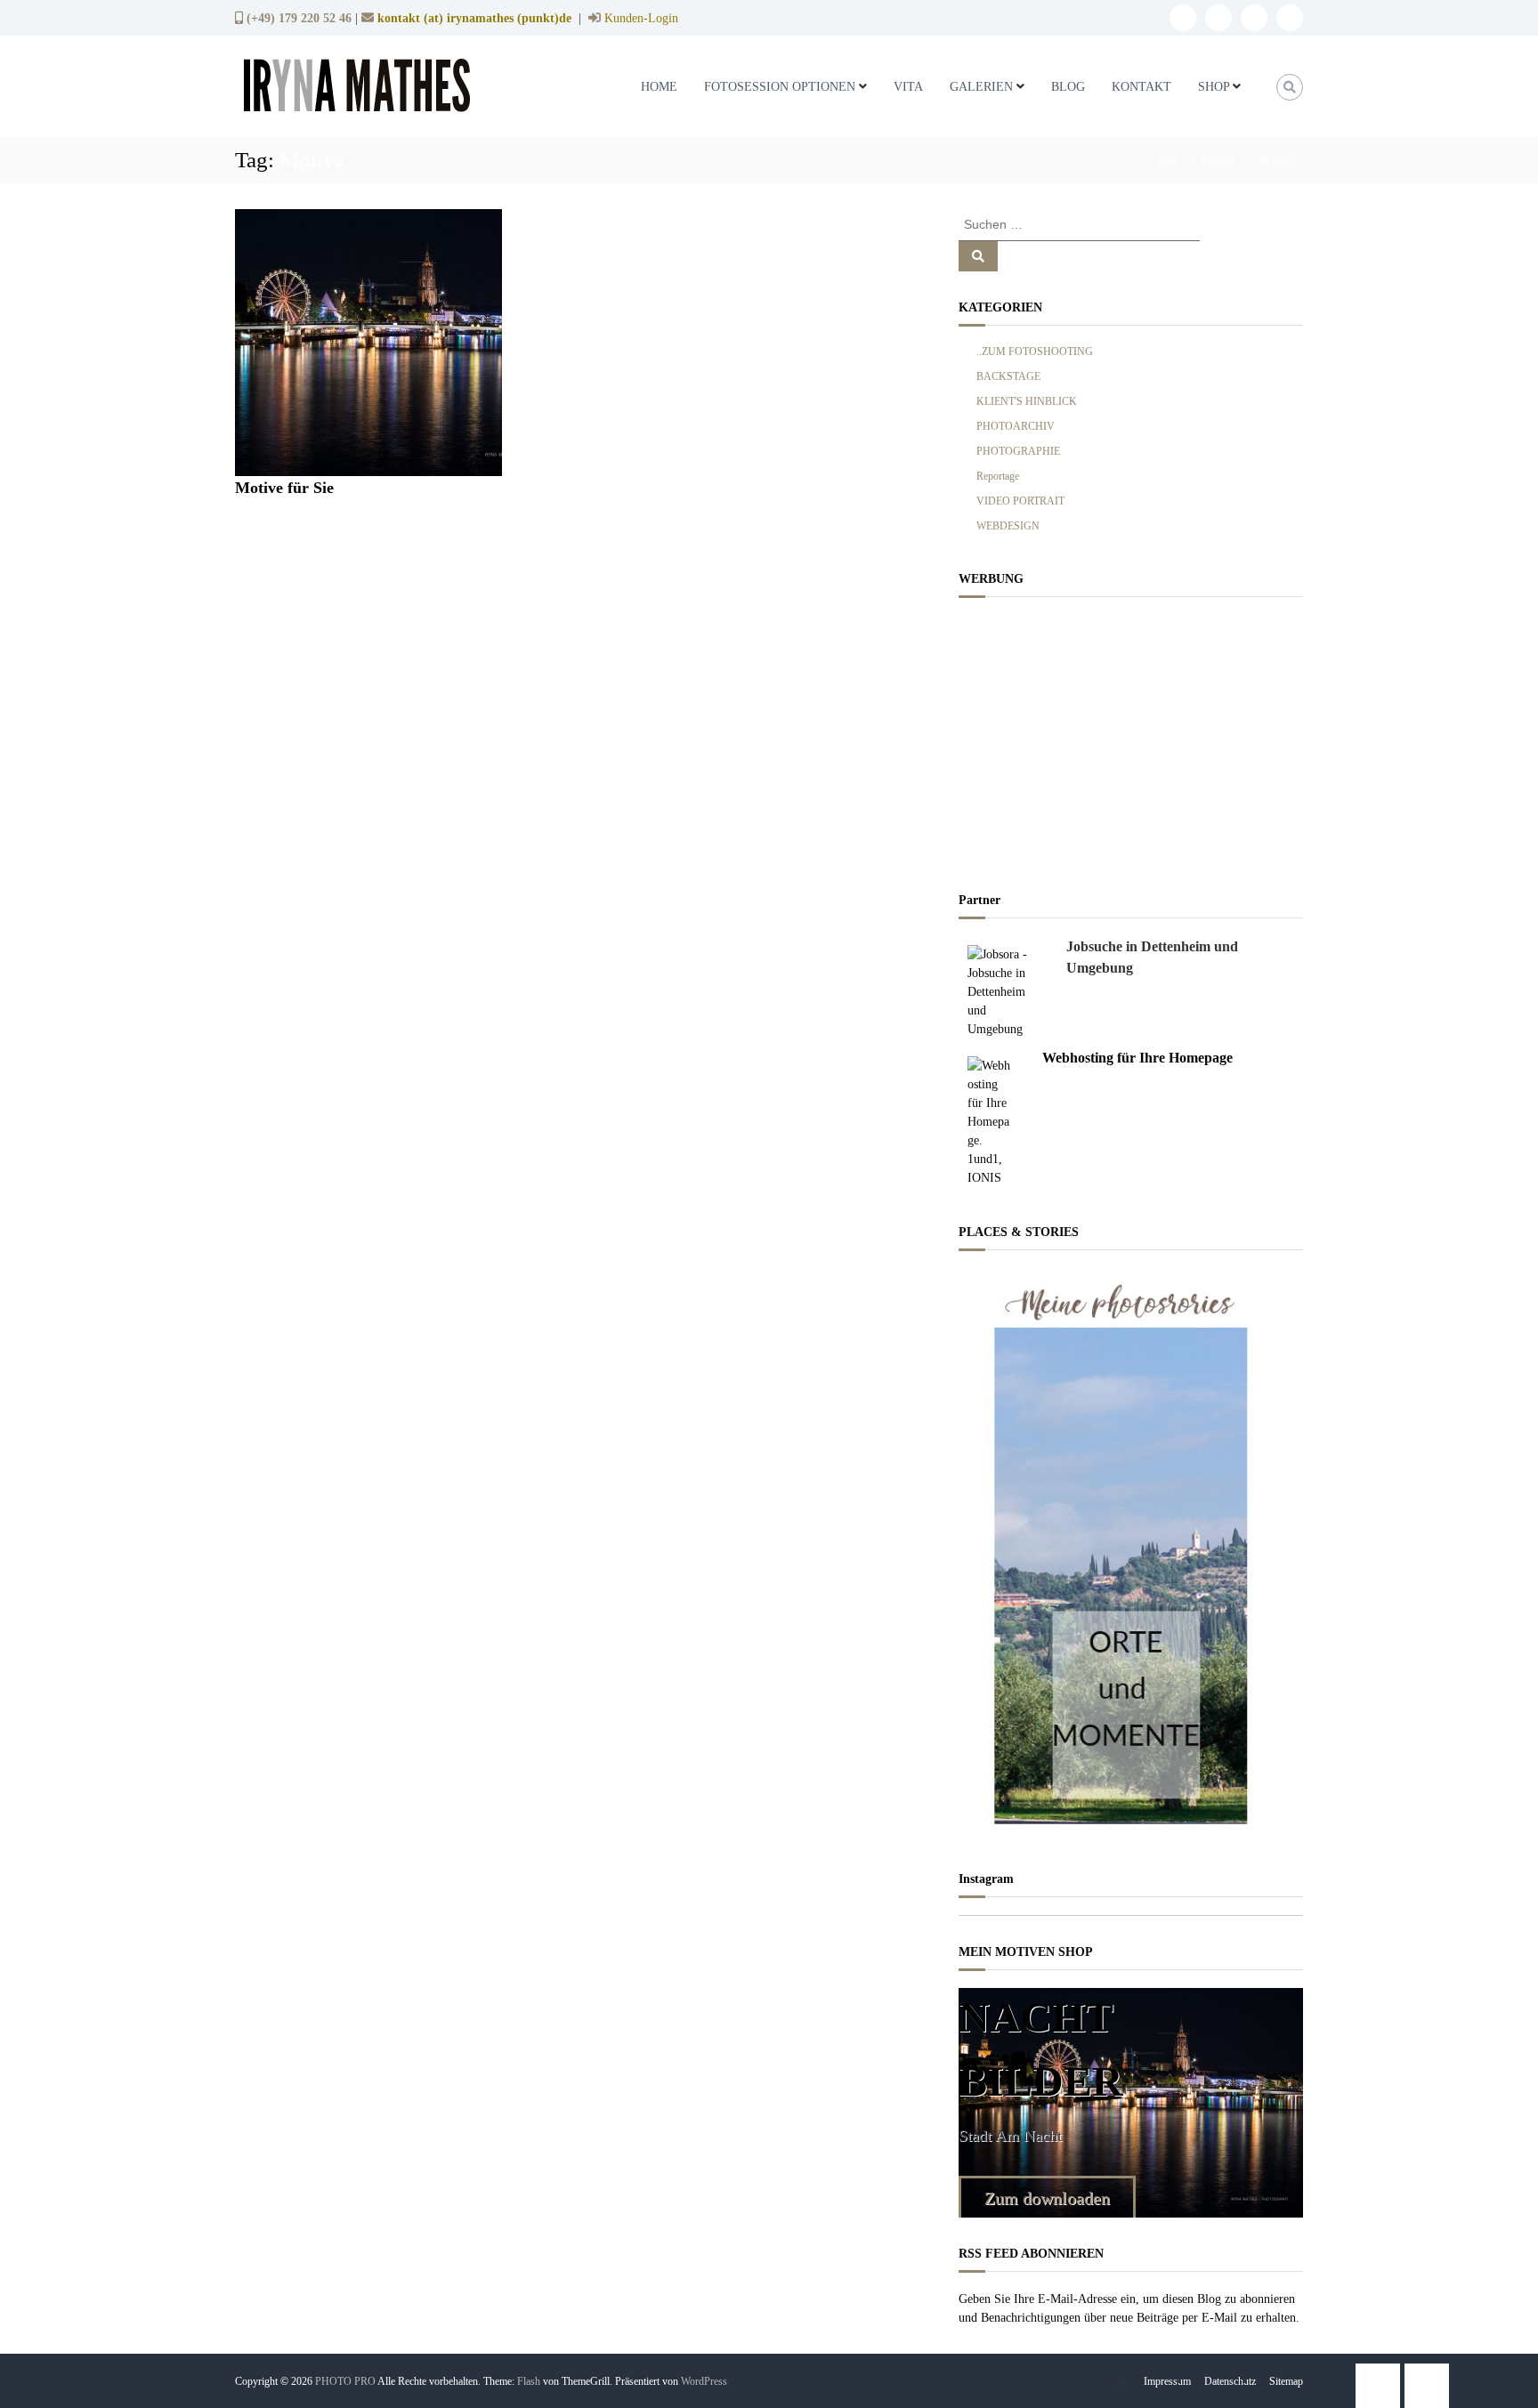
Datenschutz (1230, 2381)
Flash (529, 2381)
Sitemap (1286, 2381)
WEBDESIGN (1008, 526)
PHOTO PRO (345, 2381)
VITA (908, 87)
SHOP (1214, 87)
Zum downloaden (1047, 2198)
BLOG (1068, 87)
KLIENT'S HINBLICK (1027, 401)
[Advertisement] (1131, 739)
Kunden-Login (639, 18)
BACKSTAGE (1008, 376)
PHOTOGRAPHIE (1018, 451)
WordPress (704, 2381)
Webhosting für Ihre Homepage (1137, 1058)
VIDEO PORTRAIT (1020, 501)
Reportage (998, 476)
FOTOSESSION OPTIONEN (780, 87)
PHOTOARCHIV (1016, 426)
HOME (659, 87)
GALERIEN (981, 87)
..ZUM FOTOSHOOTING (1035, 352)
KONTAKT (1141, 87)
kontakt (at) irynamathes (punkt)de (474, 18)
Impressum (1167, 2381)
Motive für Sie (284, 488)
